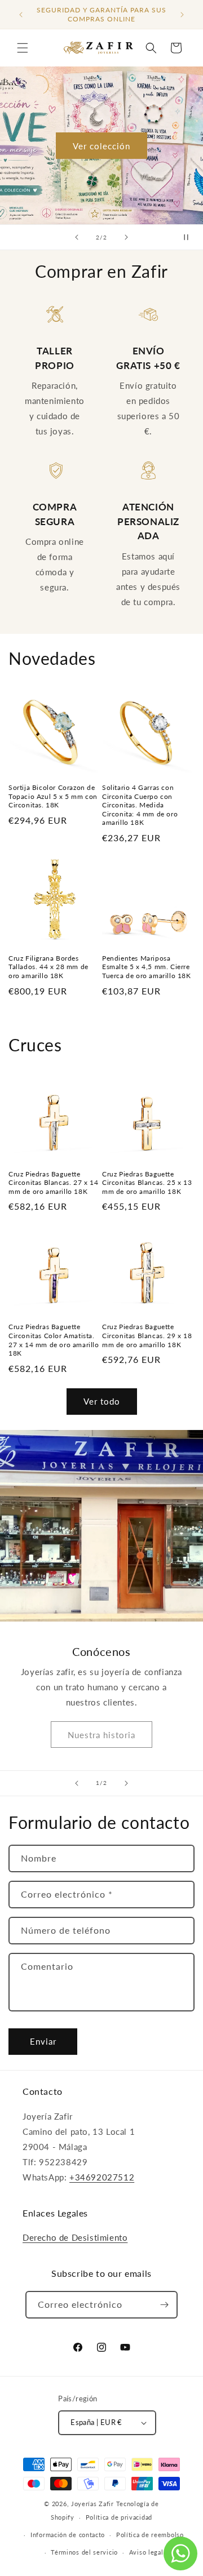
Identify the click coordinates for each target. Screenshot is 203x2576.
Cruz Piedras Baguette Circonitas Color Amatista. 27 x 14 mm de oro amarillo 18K (54, 1340)
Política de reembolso (150, 2535)
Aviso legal (146, 2552)
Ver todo (102, 1401)
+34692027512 (102, 2177)
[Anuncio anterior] (21, 15)
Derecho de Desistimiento (75, 2237)
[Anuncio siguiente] (182, 15)
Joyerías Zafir (92, 2504)
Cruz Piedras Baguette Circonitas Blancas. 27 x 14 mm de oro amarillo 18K (53, 1183)
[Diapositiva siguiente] (126, 237)
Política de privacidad (119, 2517)
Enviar (43, 2041)
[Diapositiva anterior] (77, 237)
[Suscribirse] (164, 2305)
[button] (23, 48)
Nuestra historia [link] (101, 1734)
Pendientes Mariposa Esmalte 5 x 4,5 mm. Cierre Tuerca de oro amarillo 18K (147, 967)
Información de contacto (68, 2535)
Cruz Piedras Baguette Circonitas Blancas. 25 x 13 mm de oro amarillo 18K (147, 1183)
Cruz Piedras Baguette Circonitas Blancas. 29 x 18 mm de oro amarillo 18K (147, 1335)
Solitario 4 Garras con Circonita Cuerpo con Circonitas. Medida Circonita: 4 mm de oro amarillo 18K (140, 805)
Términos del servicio (84, 2552)
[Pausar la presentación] (191, 237)
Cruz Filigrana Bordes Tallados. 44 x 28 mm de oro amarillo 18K (48, 967)
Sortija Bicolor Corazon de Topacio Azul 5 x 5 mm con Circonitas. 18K (53, 796)
